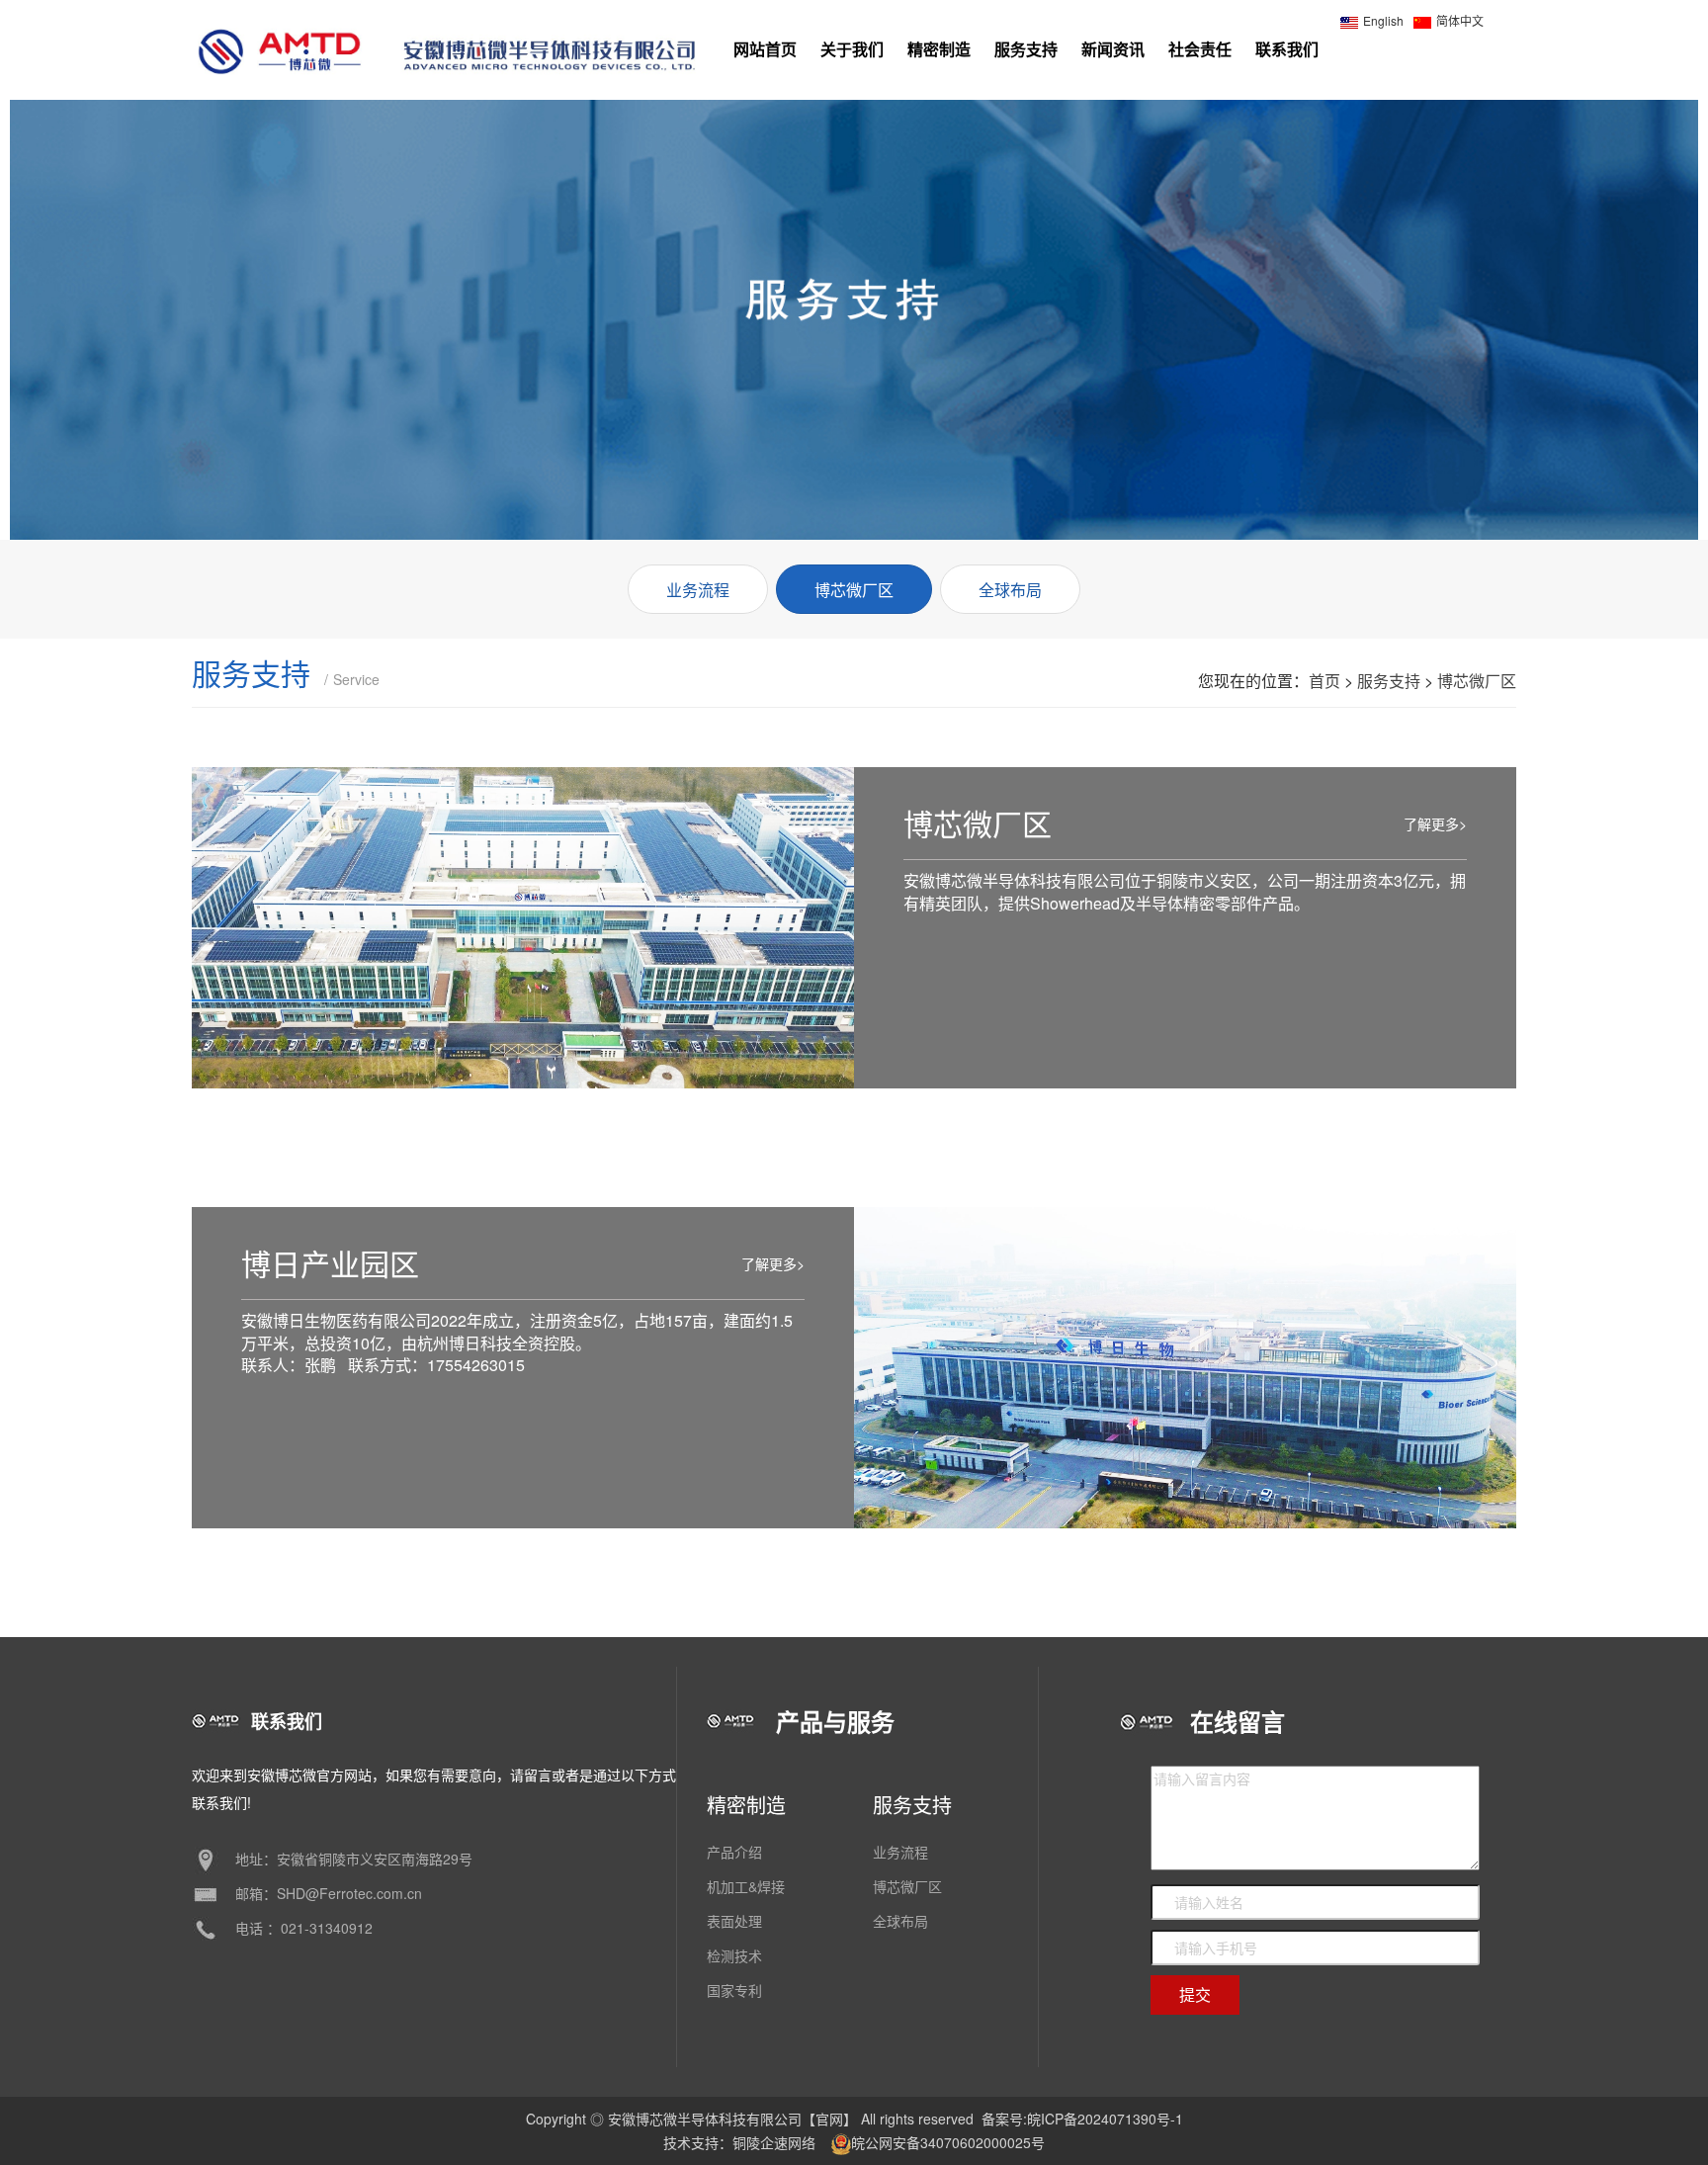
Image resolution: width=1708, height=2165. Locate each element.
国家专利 (734, 1990)
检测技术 (734, 1955)
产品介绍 (734, 1852)
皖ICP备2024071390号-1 (1105, 2119)
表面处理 (734, 1921)
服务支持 (1389, 681)
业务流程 (900, 1852)
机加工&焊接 (746, 1886)
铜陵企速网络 (774, 2142)
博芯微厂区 (1477, 681)
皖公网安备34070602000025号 (948, 2142)
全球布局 (900, 1921)
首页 (1324, 681)
